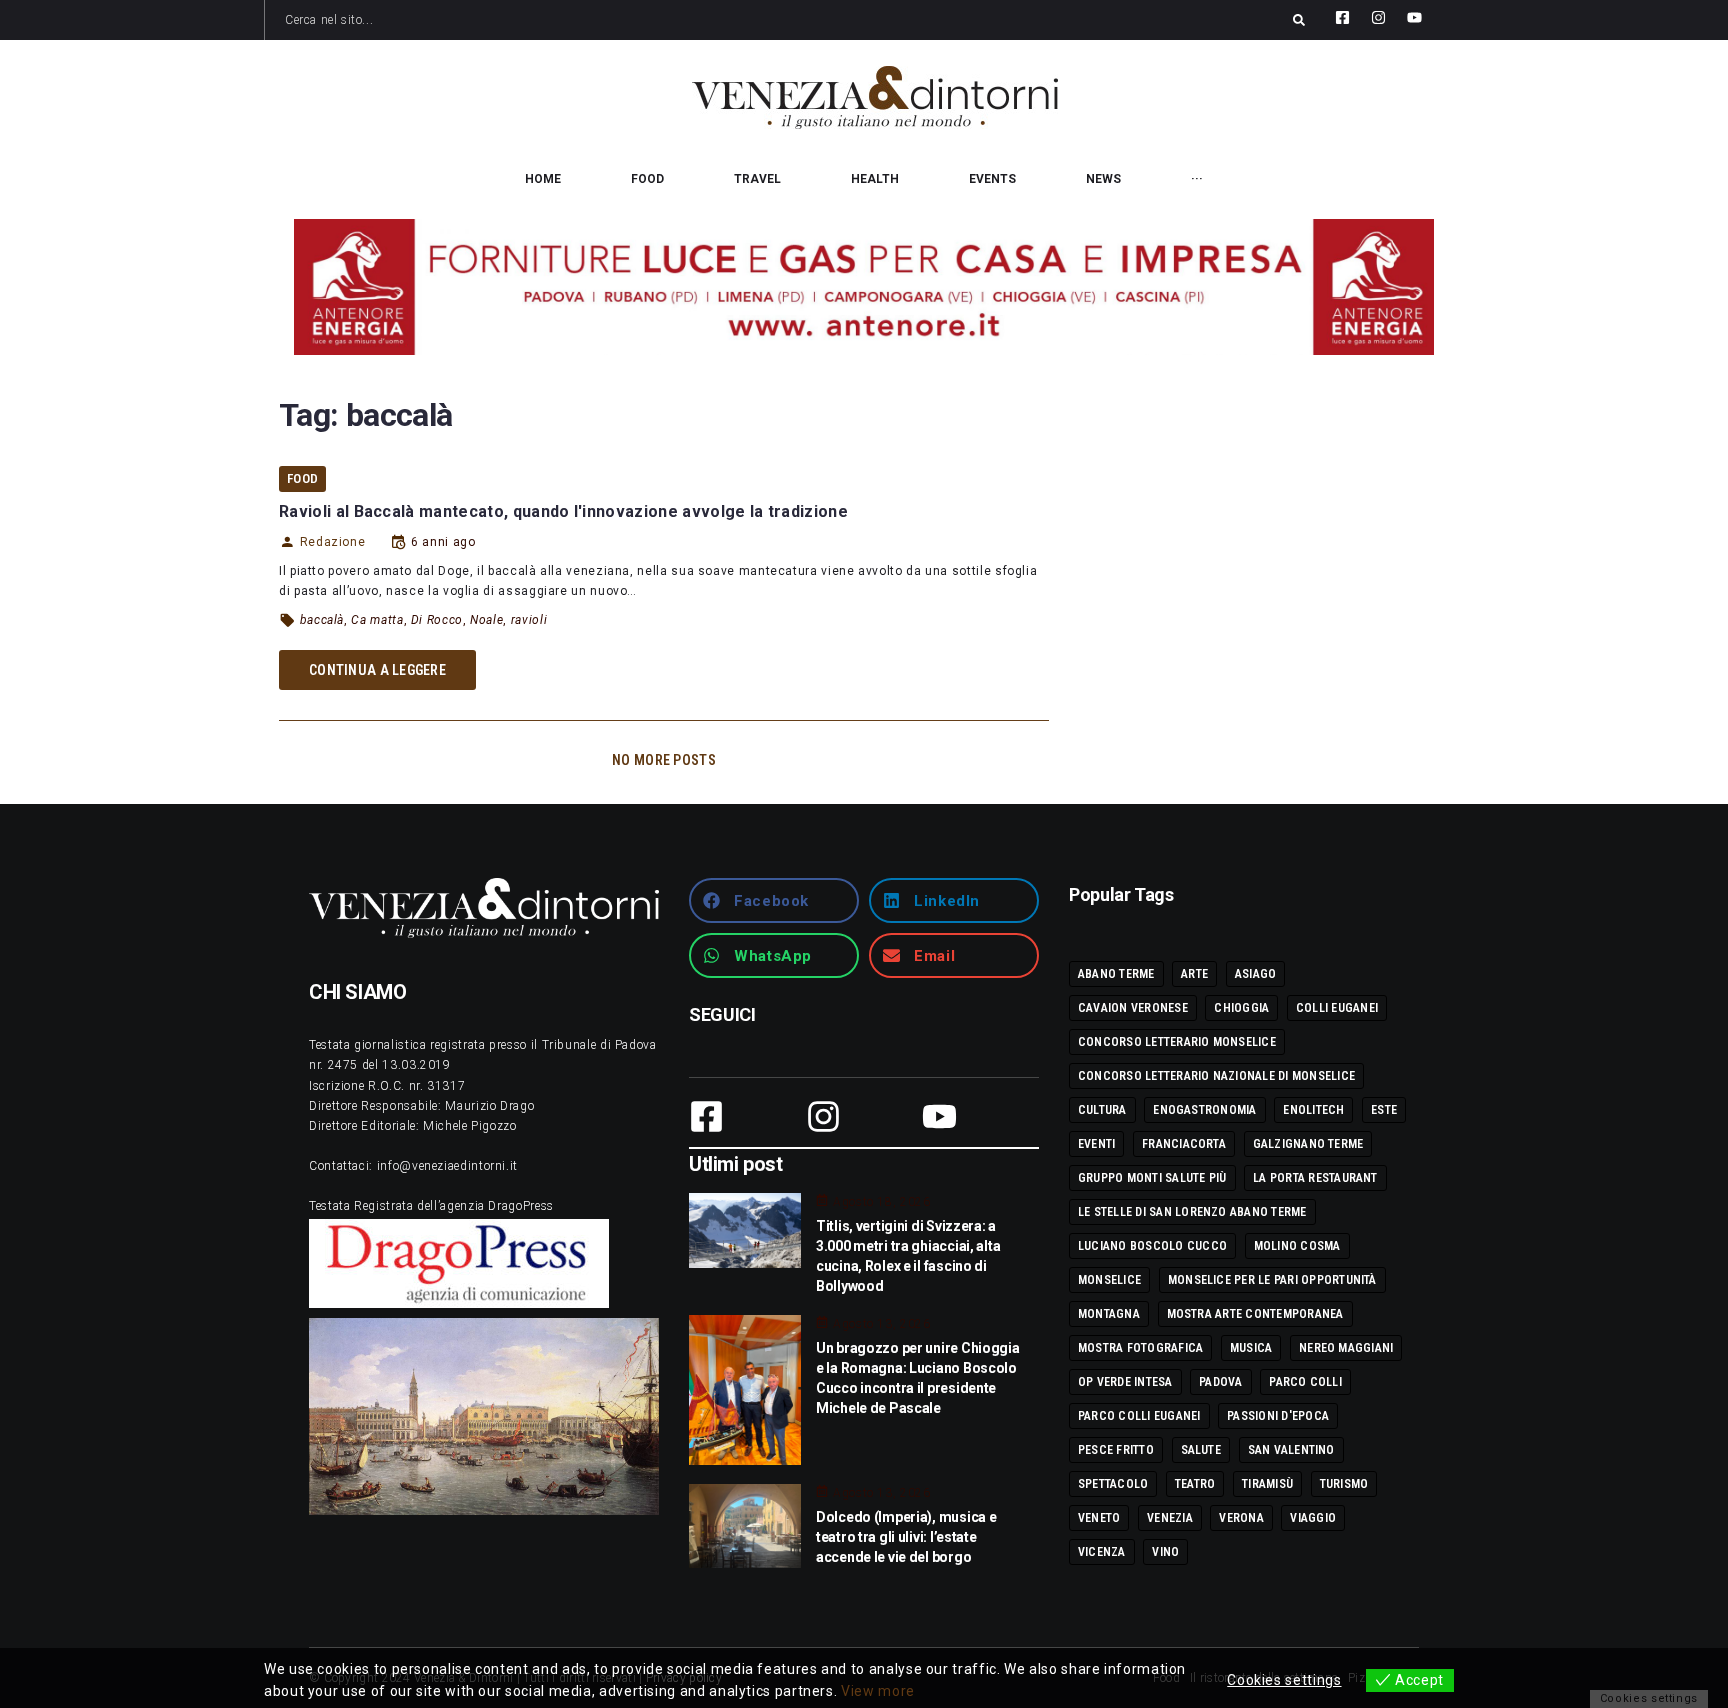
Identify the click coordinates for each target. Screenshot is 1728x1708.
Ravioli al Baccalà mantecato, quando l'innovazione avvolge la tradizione (563, 511)
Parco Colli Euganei (1139, 1416)
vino (1165, 1552)
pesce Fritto (1116, 1450)
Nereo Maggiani (1346, 1348)
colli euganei (1337, 1008)
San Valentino (1291, 1450)
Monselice (1109, 1280)
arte (1194, 974)
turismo (1344, 1484)
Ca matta (377, 620)
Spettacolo (1113, 1484)
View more (878, 1691)
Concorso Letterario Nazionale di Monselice (1216, 1076)
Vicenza (1102, 1552)
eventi (1096, 1144)
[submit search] (1299, 20)
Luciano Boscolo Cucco (1152, 1246)
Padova (1220, 1382)
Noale (486, 620)
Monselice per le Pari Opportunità (1272, 1280)
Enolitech (1313, 1110)
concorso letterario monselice (1177, 1042)
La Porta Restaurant (1315, 1178)
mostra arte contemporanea (1255, 1314)
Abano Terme (1116, 974)
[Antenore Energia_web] (864, 287)
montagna (1109, 1314)
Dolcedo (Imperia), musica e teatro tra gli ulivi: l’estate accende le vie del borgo (906, 1537)
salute (1201, 1450)
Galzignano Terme (1308, 1144)
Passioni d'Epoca (1278, 1416)
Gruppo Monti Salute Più (1152, 1178)
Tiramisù (1267, 1484)
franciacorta (1184, 1144)
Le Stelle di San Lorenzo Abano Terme (1192, 1212)
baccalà (322, 620)
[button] (774, 900)
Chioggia (1241, 1008)
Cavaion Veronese (1133, 1008)
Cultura (1102, 1110)
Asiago (1255, 974)
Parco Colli (1305, 1382)
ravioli (529, 620)
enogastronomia (1204, 1110)
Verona (1241, 1518)
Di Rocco (437, 620)
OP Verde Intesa (1125, 1382)
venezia (1170, 1518)
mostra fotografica (1140, 1348)
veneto (1099, 1518)
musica (1251, 1348)
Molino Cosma (1297, 1246)
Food (302, 478)
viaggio (1313, 1518)
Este (1384, 1110)
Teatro (1195, 1484)
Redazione (332, 542)
